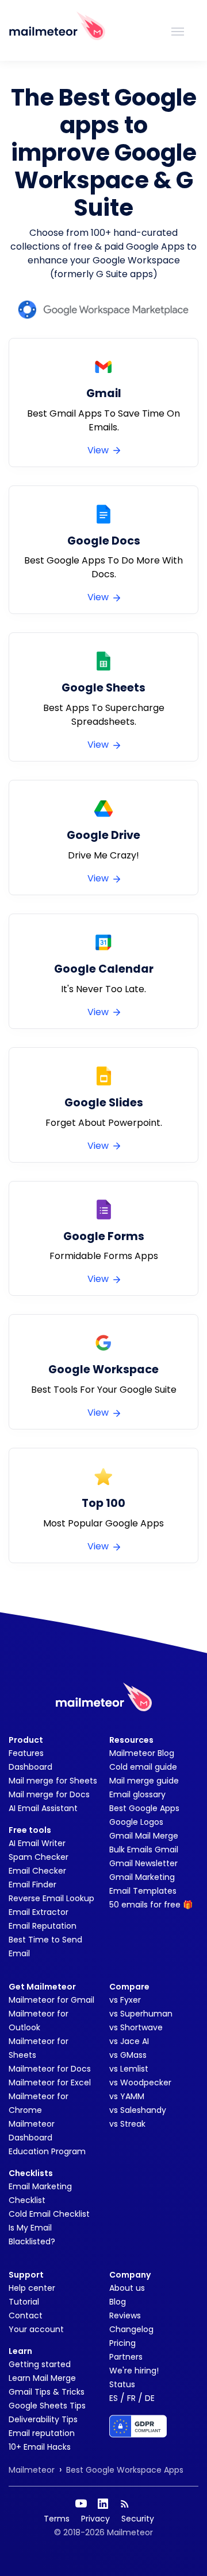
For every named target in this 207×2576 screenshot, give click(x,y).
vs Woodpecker (140, 2082)
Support (26, 2275)
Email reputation (42, 2433)
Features (26, 1753)
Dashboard (30, 1767)
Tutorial (24, 2302)
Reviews (125, 2315)
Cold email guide (143, 1767)
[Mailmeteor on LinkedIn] (103, 2504)
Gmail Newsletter (143, 1863)
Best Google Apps (144, 1808)
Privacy (95, 2519)
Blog (118, 2302)
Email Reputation (43, 1926)
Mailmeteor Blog (142, 1753)
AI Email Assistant (43, 1808)
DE (150, 2398)
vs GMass (128, 2055)
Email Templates (143, 1891)
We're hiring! (134, 2371)
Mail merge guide (144, 1781)
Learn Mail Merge (42, 2378)
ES (114, 2398)
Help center (32, 2288)
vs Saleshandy (138, 2110)
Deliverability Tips (43, 2419)
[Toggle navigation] (178, 30)
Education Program (47, 2151)
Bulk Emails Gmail (144, 1850)
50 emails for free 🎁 (151, 1905)
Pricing (122, 2343)
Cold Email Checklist (49, 2214)
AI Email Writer (37, 1843)
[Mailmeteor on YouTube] (81, 2504)
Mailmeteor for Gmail (51, 2000)
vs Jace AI (129, 2041)
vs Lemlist (129, 2069)
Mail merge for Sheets (53, 1781)
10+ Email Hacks (40, 2447)
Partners (126, 2357)
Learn (20, 2351)
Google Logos (136, 1822)
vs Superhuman (141, 2014)
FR (131, 2398)
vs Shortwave (136, 2027)
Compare (129, 1987)
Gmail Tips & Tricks (47, 2392)
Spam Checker (39, 1857)
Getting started (40, 2364)
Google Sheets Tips (47, 2406)
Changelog (131, 2329)
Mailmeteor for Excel (50, 2082)
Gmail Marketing (142, 1877)
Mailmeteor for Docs (50, 2069)
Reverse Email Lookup (51, 1898)
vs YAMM (127, 2096)
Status (122, 2384)
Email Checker (37, 1871)
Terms (57, 2519)
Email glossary (137, 1794)
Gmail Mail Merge (144, 1836)
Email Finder (32, 1885)
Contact (26, 2315)
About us (127, 2288)
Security (138, 2519)
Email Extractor (39, 1912)
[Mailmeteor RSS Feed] (125, 2504)
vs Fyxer (125, 2000)
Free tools (30, 1830)
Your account (36, 2329)
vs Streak (127, 2124)
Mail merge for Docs (49, 1794)
